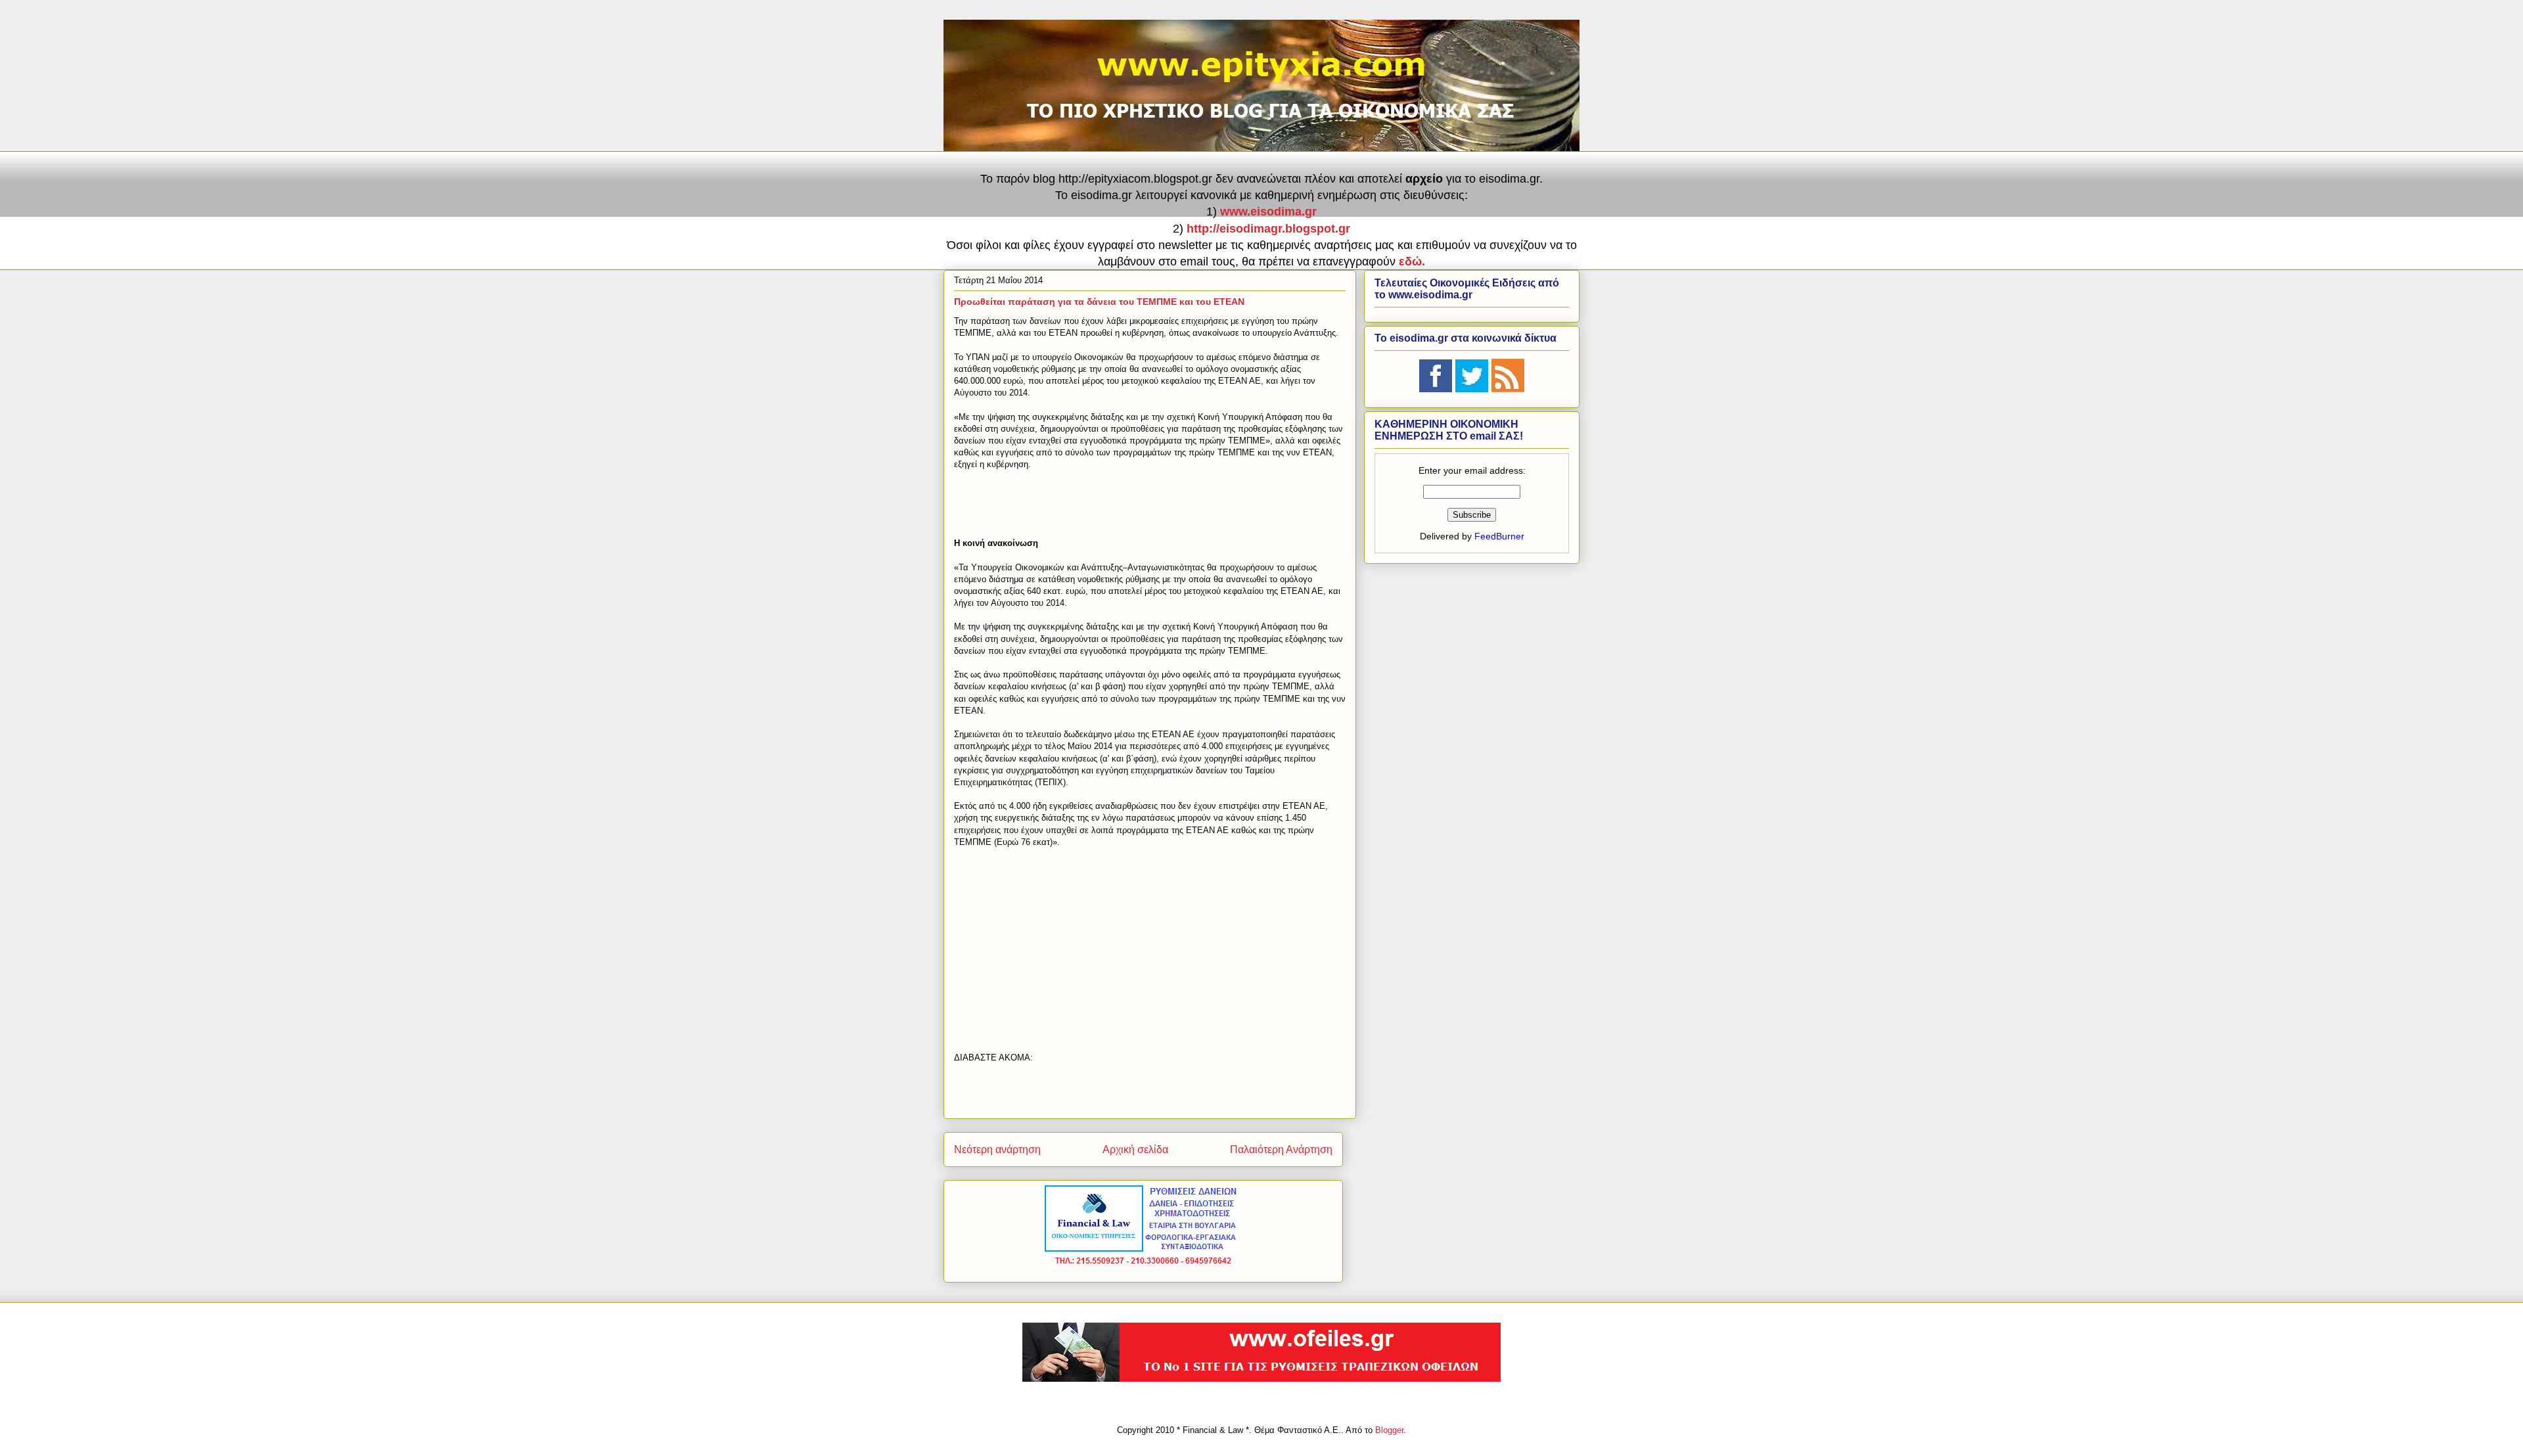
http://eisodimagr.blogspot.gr (1268, 229)
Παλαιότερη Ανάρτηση (1281, 1149)
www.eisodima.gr (1268, 212)
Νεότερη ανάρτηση (997, 1149)
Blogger (1389, 1430)
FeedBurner (1499, 536)
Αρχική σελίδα (1135, 1149)
